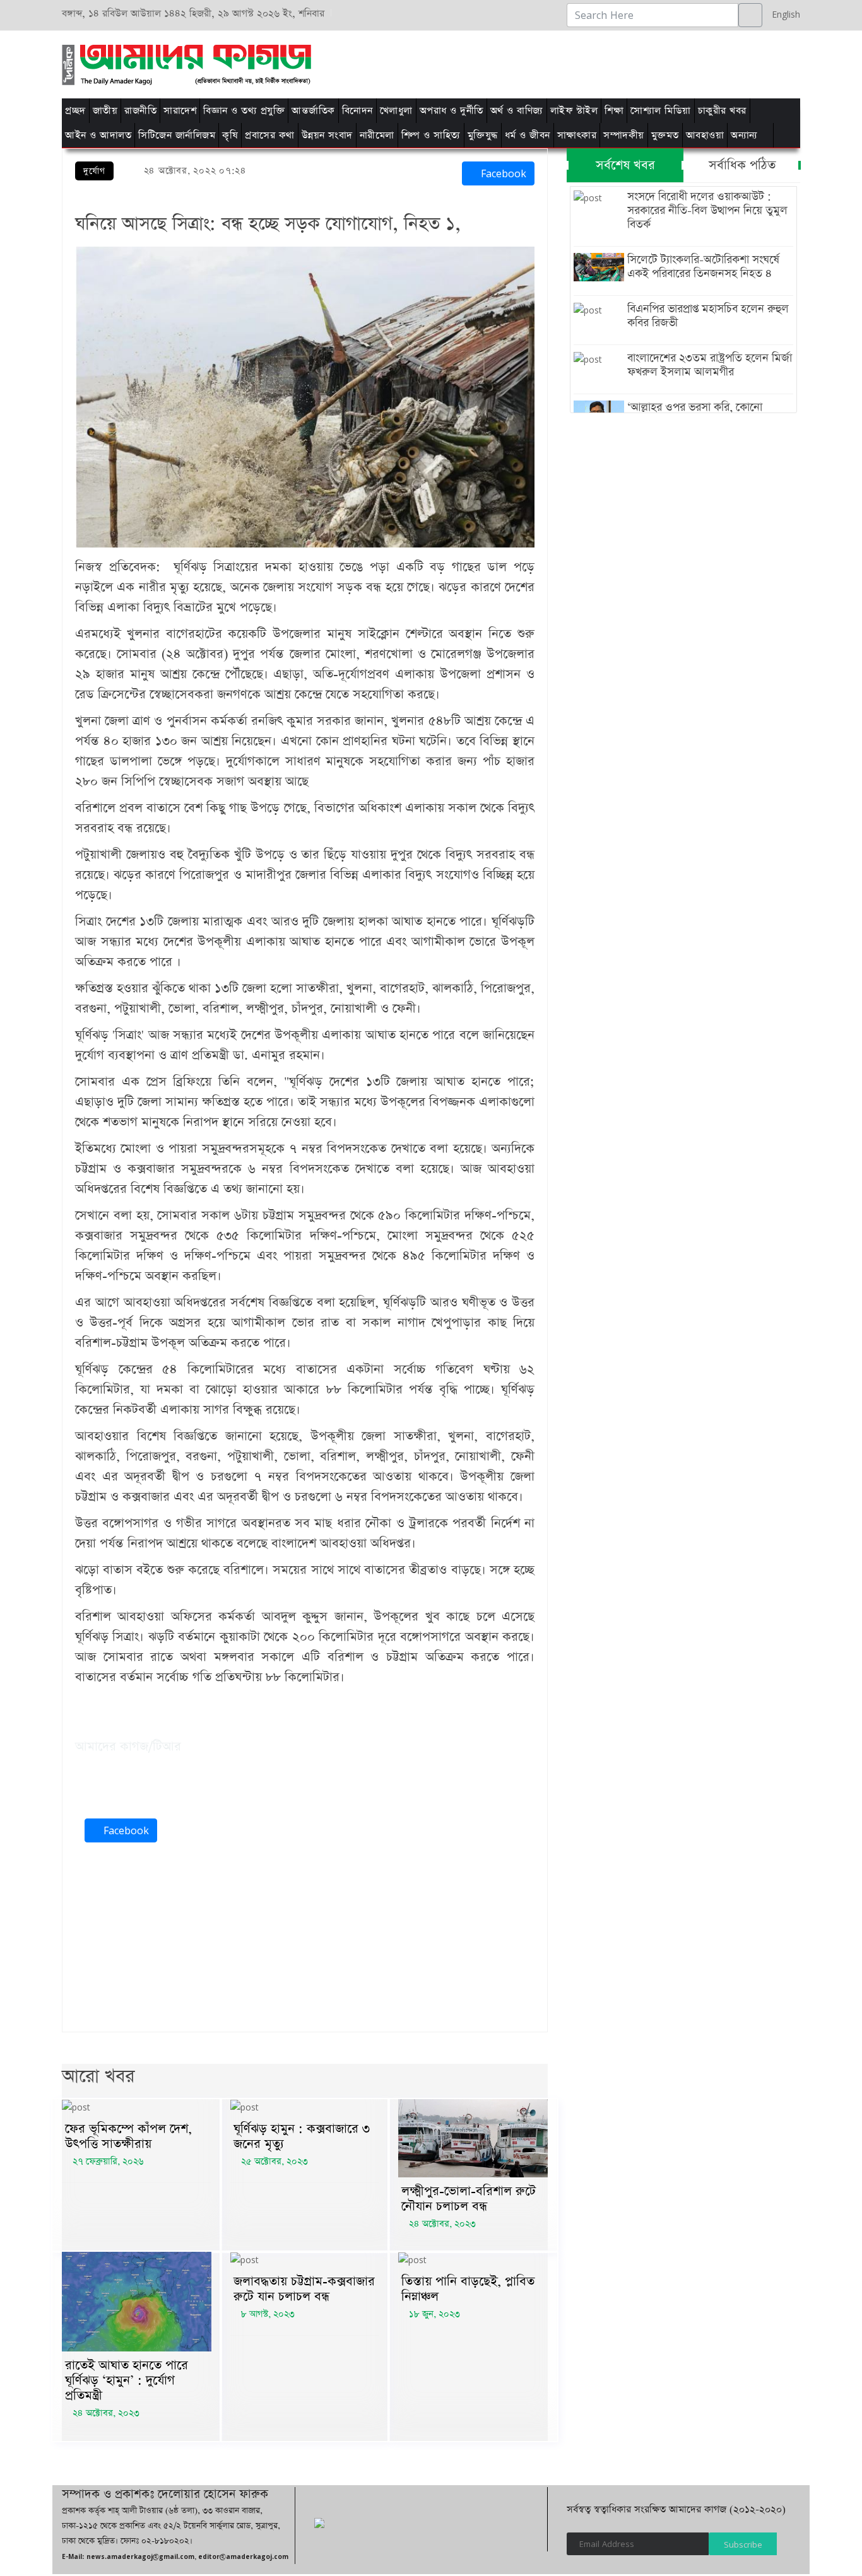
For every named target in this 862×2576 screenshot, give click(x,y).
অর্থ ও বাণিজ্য (517, 111)
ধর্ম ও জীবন (528, 135)
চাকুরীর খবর (722, 111)
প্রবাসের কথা (270, 135)
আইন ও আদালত (98, 135)
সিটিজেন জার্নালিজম (177, 135)
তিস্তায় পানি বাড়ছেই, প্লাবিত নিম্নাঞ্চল (468, 2289)
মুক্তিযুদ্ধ (483, 135)
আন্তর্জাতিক (313, 111)
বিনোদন (357, 111)
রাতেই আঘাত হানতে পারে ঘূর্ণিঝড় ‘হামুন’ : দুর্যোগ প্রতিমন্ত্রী (127, 2380)
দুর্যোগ (94, 171)
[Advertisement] (590, 62)
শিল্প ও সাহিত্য (431, 135)
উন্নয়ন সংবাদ (327, 135)
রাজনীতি (140, 111)
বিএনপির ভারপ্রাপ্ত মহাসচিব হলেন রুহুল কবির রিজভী (708, 316)
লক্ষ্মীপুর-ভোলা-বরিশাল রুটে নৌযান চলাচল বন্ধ (469, 2199)
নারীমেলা (377, 135)
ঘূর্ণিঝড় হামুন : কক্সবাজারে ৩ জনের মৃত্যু (302, 2136)
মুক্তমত (665, 135)
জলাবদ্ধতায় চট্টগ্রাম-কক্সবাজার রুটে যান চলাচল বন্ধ (304, 2289)
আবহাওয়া (705, 135)
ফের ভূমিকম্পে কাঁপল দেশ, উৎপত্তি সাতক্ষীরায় (128, 2136)
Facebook (502, 173)
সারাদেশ (180, 111)
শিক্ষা (614, 111)
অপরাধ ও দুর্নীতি (452, 111)
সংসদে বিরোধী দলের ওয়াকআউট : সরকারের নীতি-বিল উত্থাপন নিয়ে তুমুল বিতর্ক (707, 211)
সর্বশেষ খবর (625, 165)
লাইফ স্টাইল (574, 111)
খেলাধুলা (396, 111)
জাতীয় (105, 111)
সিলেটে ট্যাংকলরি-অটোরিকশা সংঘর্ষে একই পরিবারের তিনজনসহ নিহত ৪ (703, 267)
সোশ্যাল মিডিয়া (661, 111)
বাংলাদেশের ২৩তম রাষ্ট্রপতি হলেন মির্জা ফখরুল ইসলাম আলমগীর (710, 365)
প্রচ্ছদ (75, 111)
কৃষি (230, 135)
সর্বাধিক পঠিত (742, 165)
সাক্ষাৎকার (577, 135)
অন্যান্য (744, 135)
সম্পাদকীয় (624, 135)
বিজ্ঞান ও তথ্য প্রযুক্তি (244, 111)
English (783, 14)
